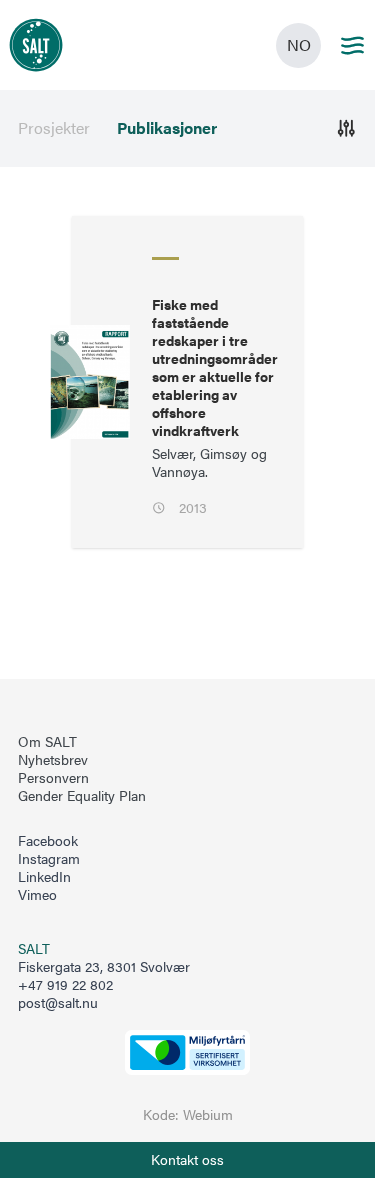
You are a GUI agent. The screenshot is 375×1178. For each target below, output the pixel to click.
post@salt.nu (58, 1002)
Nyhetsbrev (53, 760)
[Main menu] (352, 45)
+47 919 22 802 (65, 984)
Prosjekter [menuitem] (54, 128)
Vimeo (37, 895)
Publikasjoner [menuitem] (167, 128)
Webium (208, 1114)
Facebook (48, 841)
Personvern (53, 778)
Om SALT (47, 742)
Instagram (49, 859)
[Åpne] (346, 128)
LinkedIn (44, 877)
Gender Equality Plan (82, 796)
